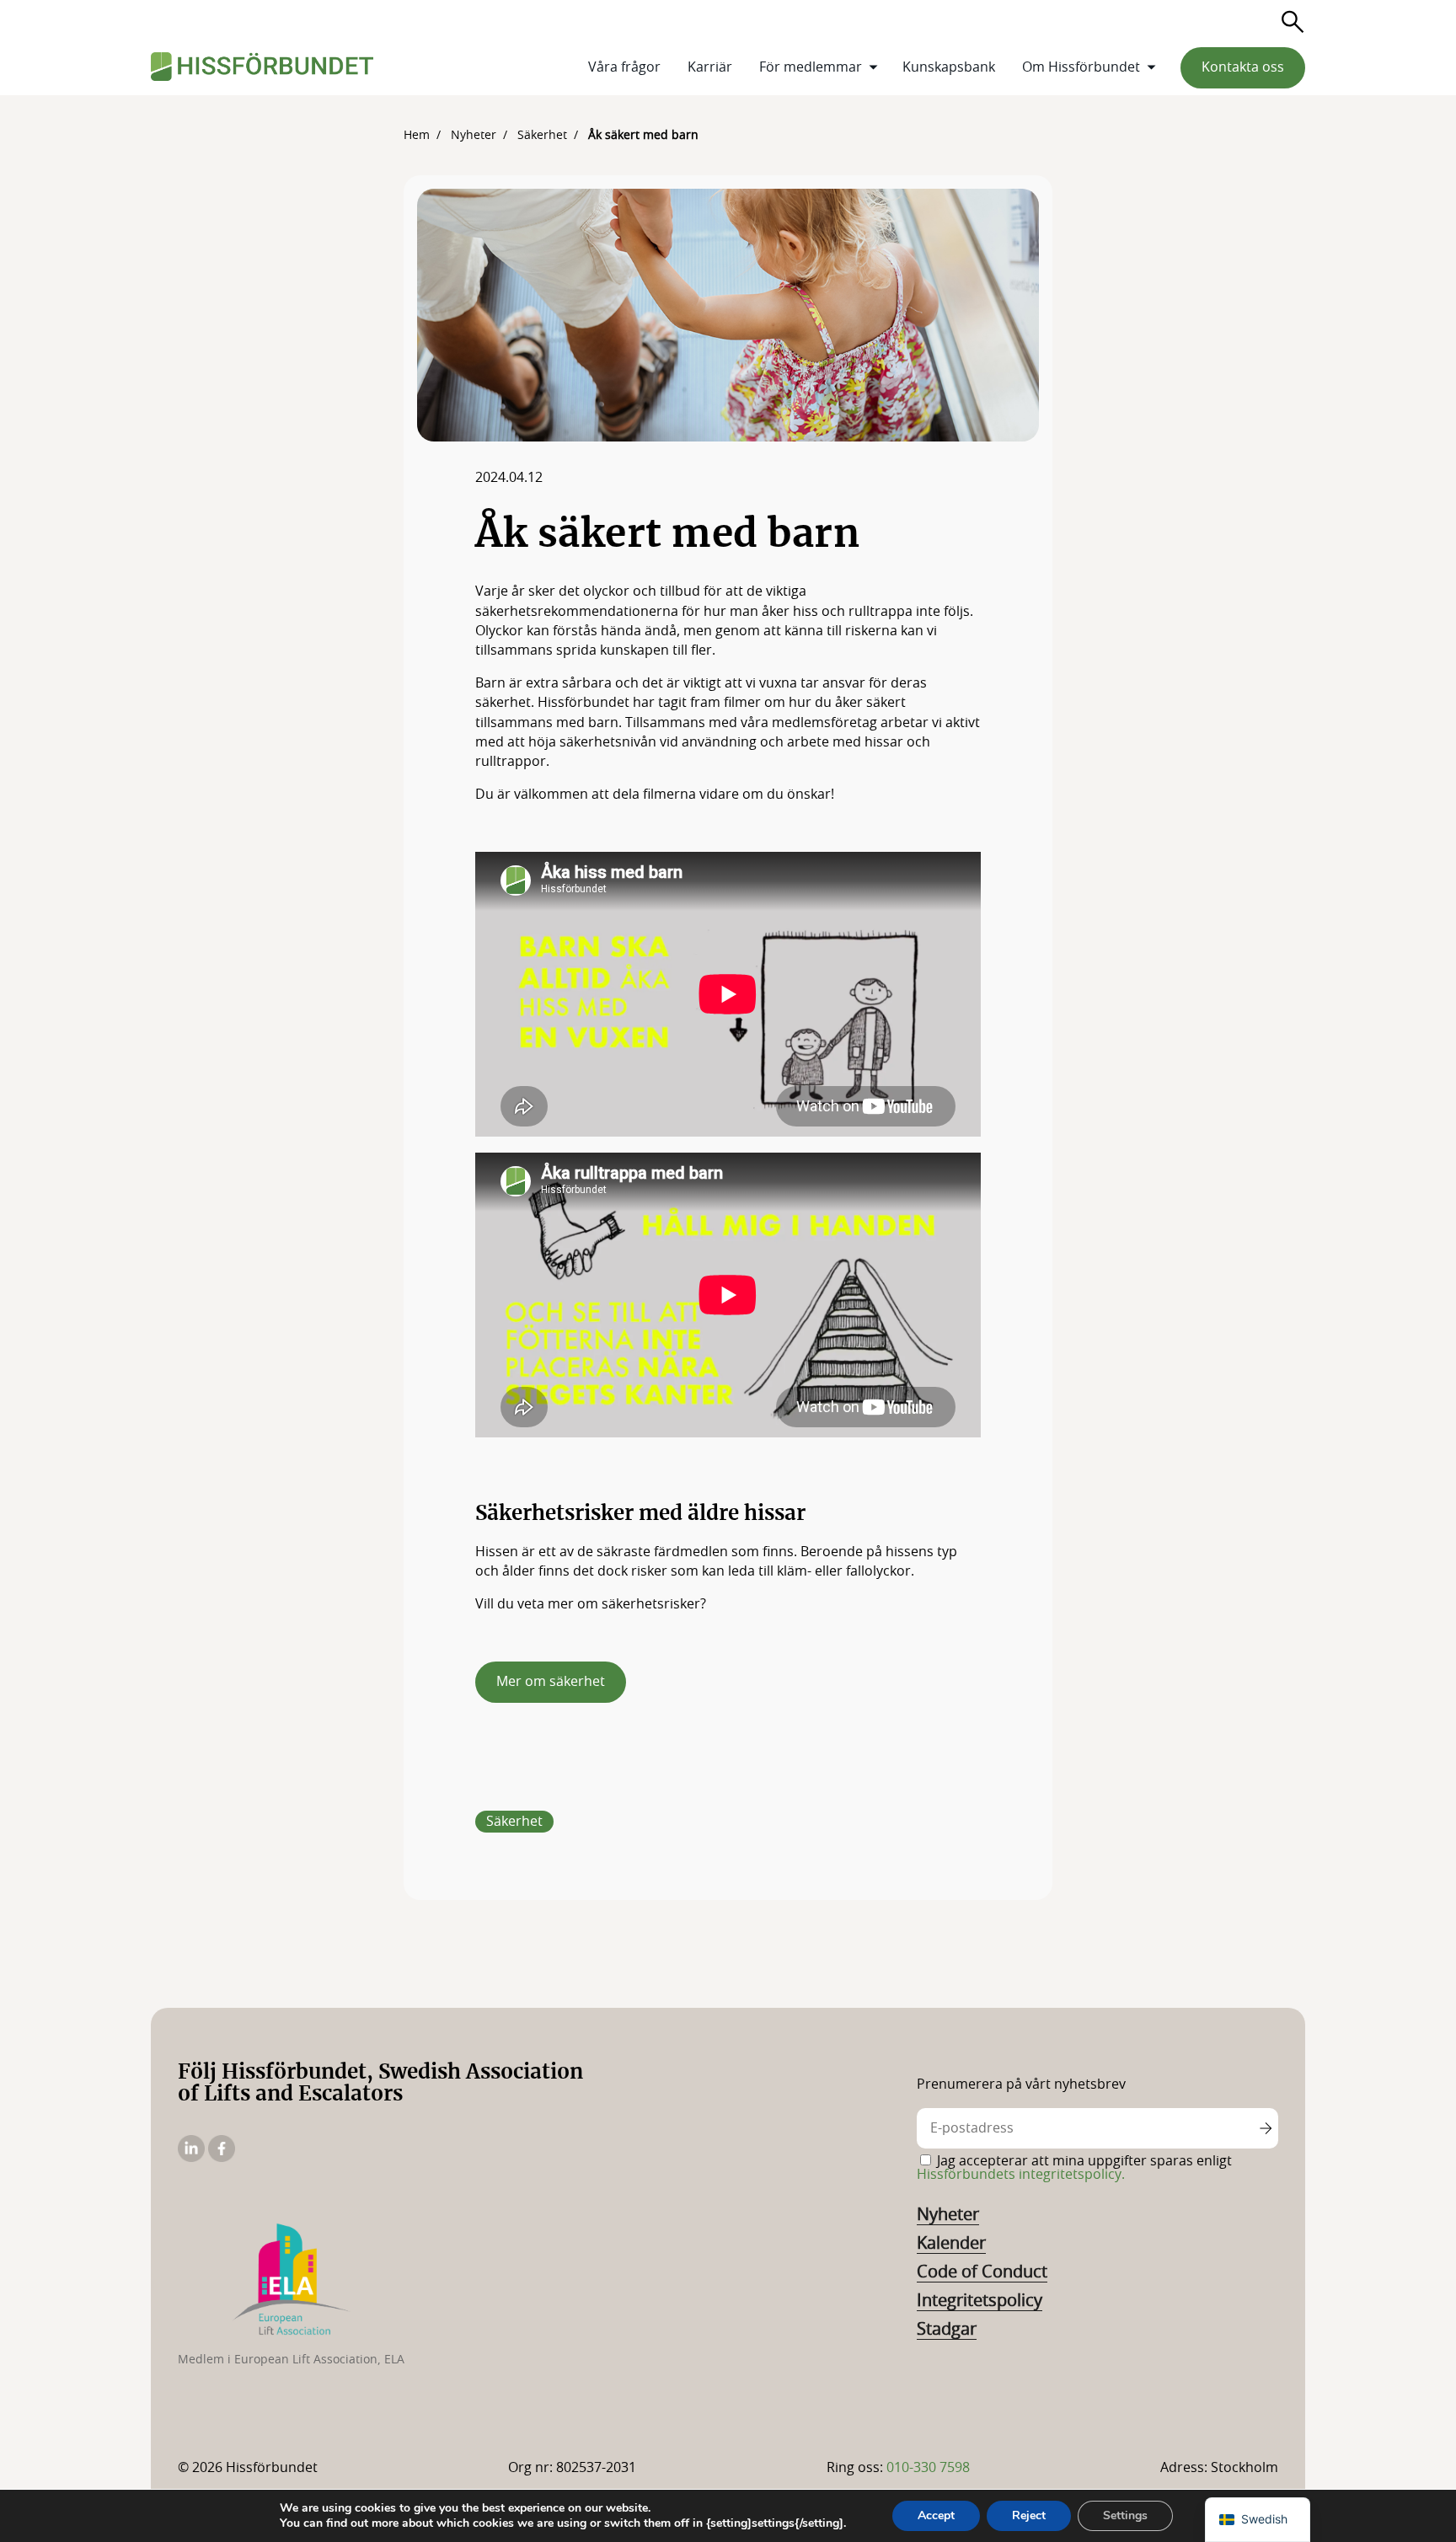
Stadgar (947, 2330)
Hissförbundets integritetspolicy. (1021, 2175)
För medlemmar (811, 67)
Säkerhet (514, 1822)
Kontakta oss (1243, 67)
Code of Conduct (982, 2272)
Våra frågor (624, 67)
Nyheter (948, 2215)
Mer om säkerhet (551, 1682)
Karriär (710, 67)
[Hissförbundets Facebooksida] (222, 2158)
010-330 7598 (928, 2468)
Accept (936, 2515)
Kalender (951, 2244)
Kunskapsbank (949, 67)
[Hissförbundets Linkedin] (193, 2158)
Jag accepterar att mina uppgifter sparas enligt (1074, 2168)
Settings (1125, 2515)
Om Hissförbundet (1081, 67)
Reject (1029, 2515)
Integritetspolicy (980, 2301)
